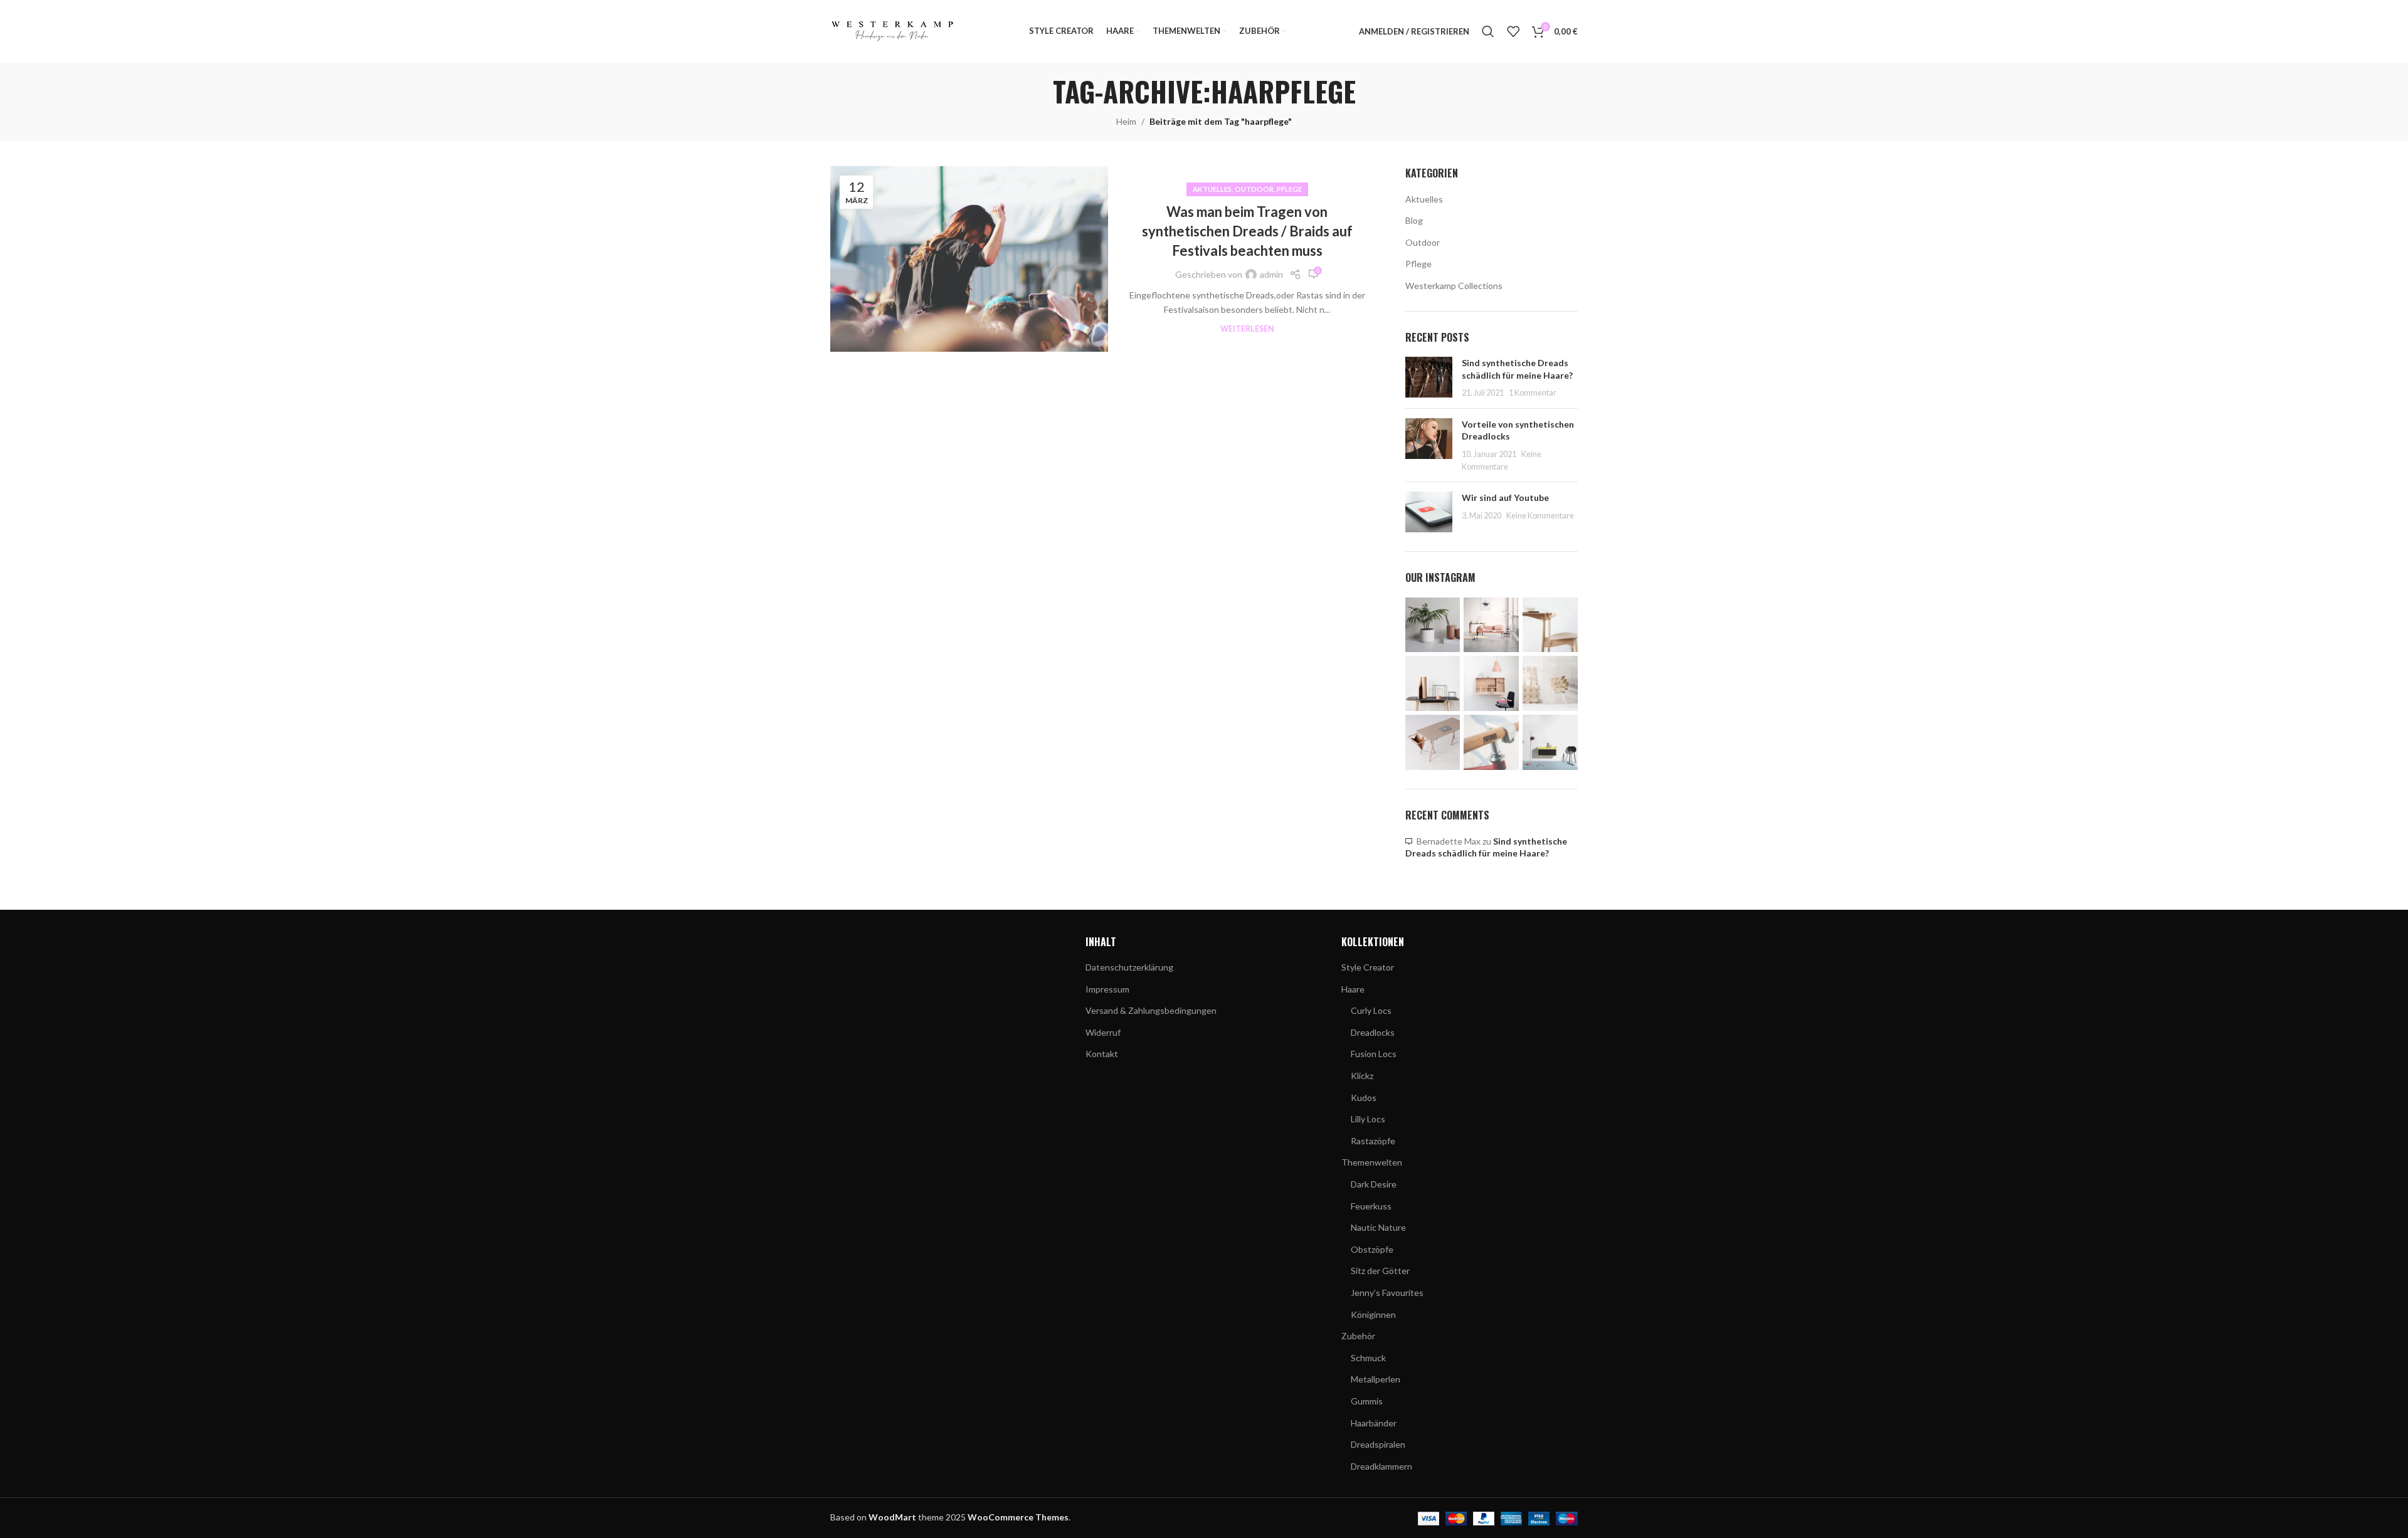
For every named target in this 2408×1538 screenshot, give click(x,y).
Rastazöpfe (1373, 1141)
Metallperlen (1376, 1379)
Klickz (1362, 1076)
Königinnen (1373, 1314)
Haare (1353, 989)
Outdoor (1254, 189)
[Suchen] (1488, 31)
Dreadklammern (1381, 1466)
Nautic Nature (1378, 1227)
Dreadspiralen (1378, 1444)
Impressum (1107, 989)
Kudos (1364, 1098)
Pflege (1289, 189)
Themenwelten (1372, 1162)
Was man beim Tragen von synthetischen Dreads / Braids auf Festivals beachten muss (1247, 231)
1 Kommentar (1533, 393)
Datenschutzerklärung (1129, 967)
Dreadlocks (1373, 1032)
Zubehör (1358, 1336)
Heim (1126, 121)
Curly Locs (1371, 1010)
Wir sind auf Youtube (1505, 498)
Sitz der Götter (1380, 1271)
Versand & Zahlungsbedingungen (1151, 1010)
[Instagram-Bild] (1433, 625)
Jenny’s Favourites (1387, 1293)
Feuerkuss (1371, 1206)
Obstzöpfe (1372, 1249)
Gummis (1367, 1401)
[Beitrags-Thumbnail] (1429, 378)
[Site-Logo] (893, 30)
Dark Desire (1374, 1184)
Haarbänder (1374, 1423)
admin (1271, 274)
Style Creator (1368, 967)
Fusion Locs (1374, 1054)
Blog (1414, 220)
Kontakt (1102, 1054)
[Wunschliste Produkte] (1513, 31)
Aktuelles (1212, 189)
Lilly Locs (1368, 1119)
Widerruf (1103, 1032)
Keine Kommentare (1540, 516)
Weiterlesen (1247, 329)
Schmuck (1368, 1358)
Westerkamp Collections (1454, 286)
